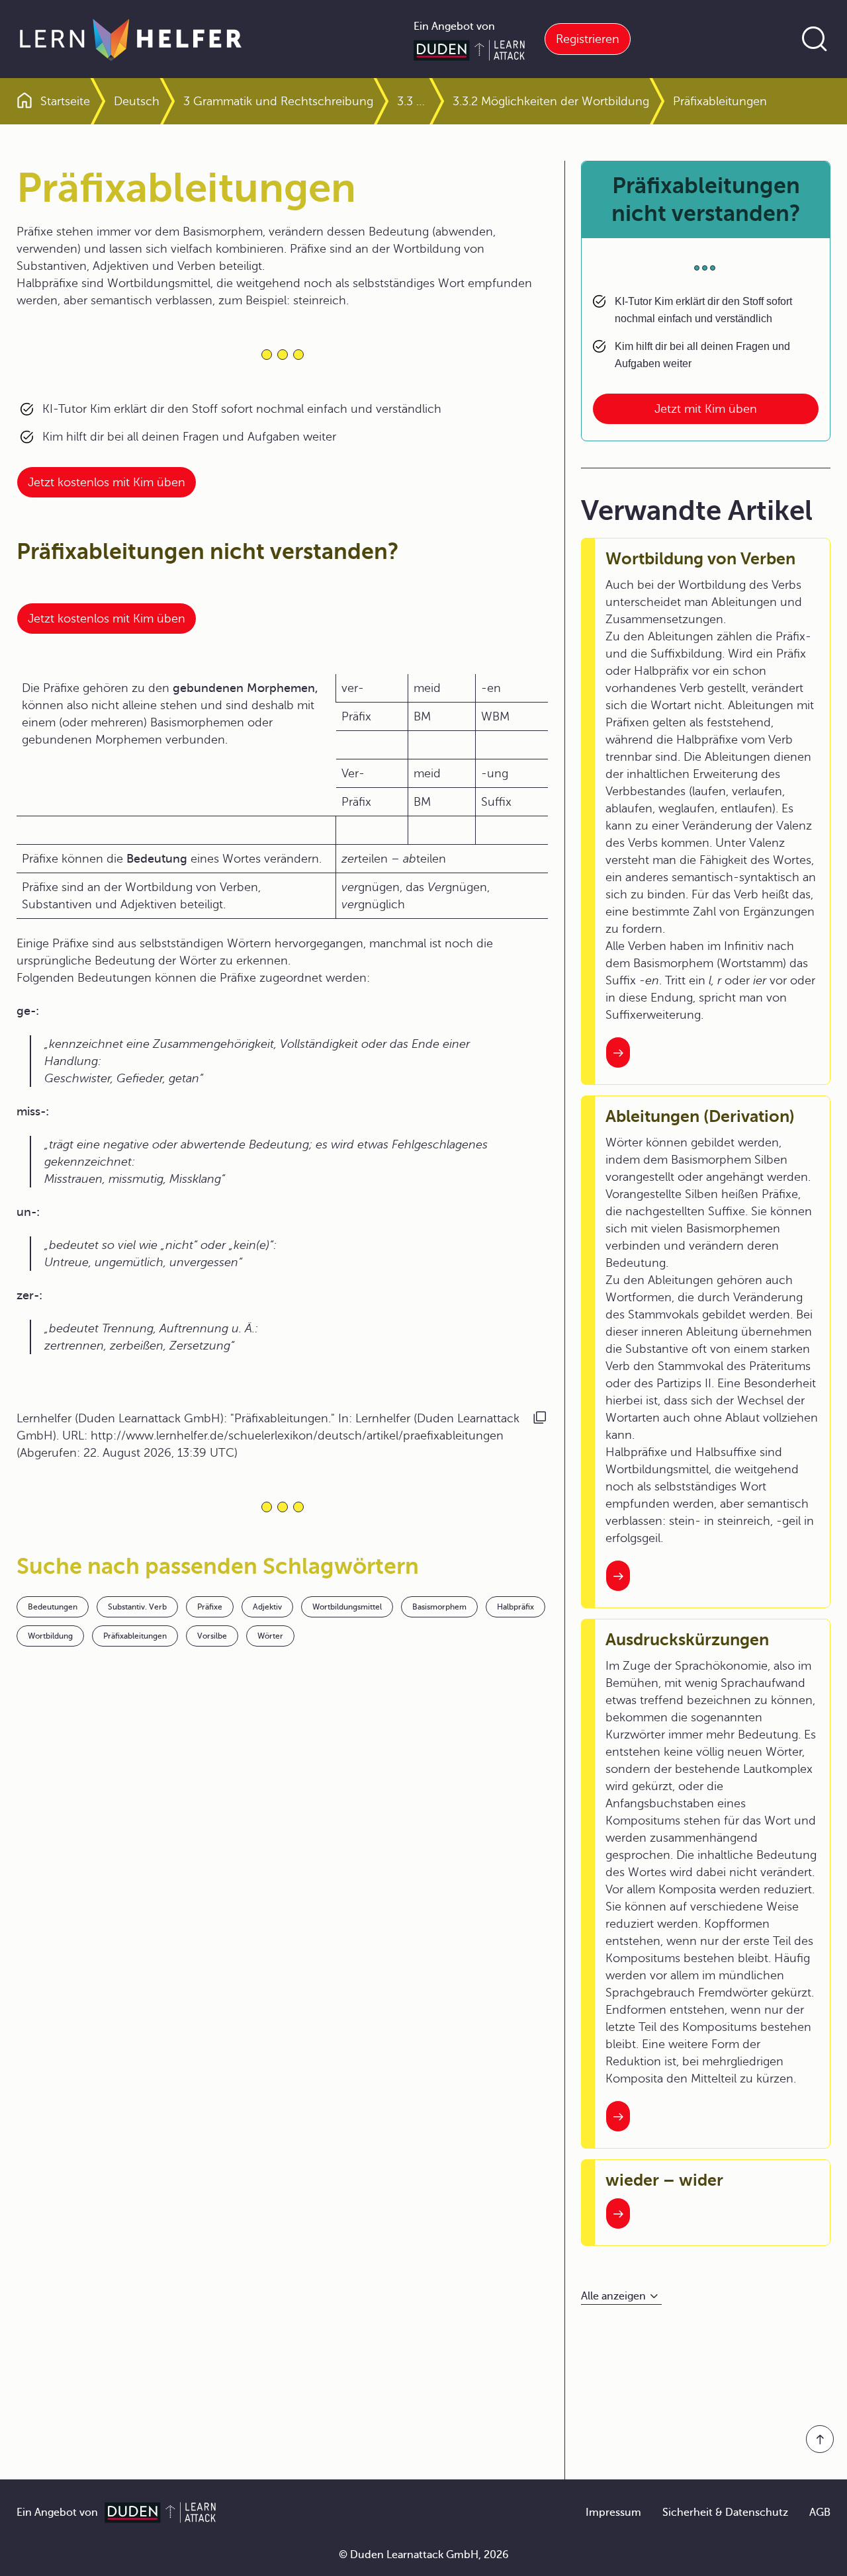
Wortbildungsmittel (347, 1607)
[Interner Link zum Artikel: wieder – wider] (618, 2213)
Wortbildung (50, 1636)
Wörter (270, 1636)
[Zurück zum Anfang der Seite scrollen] (820, 2439)
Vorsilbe (212, 1636)
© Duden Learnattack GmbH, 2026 (424, 2555)
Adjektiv (267, 1607)
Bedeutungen (53, 1607)
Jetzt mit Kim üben (706, 409)
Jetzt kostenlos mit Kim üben (107, 482)
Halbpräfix (515, 1607)
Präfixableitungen (135, 1636)
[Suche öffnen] (815, 39)
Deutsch (137, 101)
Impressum (613, 2512)
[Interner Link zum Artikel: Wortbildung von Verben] (618, 1052)
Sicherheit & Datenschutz (725, 2512)
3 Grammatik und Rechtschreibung (278, 101)
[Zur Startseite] (131, 39)
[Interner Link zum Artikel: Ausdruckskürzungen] (618, 2116)
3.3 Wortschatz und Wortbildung (413, 101)
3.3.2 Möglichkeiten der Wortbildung (551, 101)
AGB (820, 2512)
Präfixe (210, 1607)
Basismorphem (439, 1607)
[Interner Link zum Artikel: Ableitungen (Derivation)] (618, 1576)
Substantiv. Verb (137, 1607)
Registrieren (588, 39)
